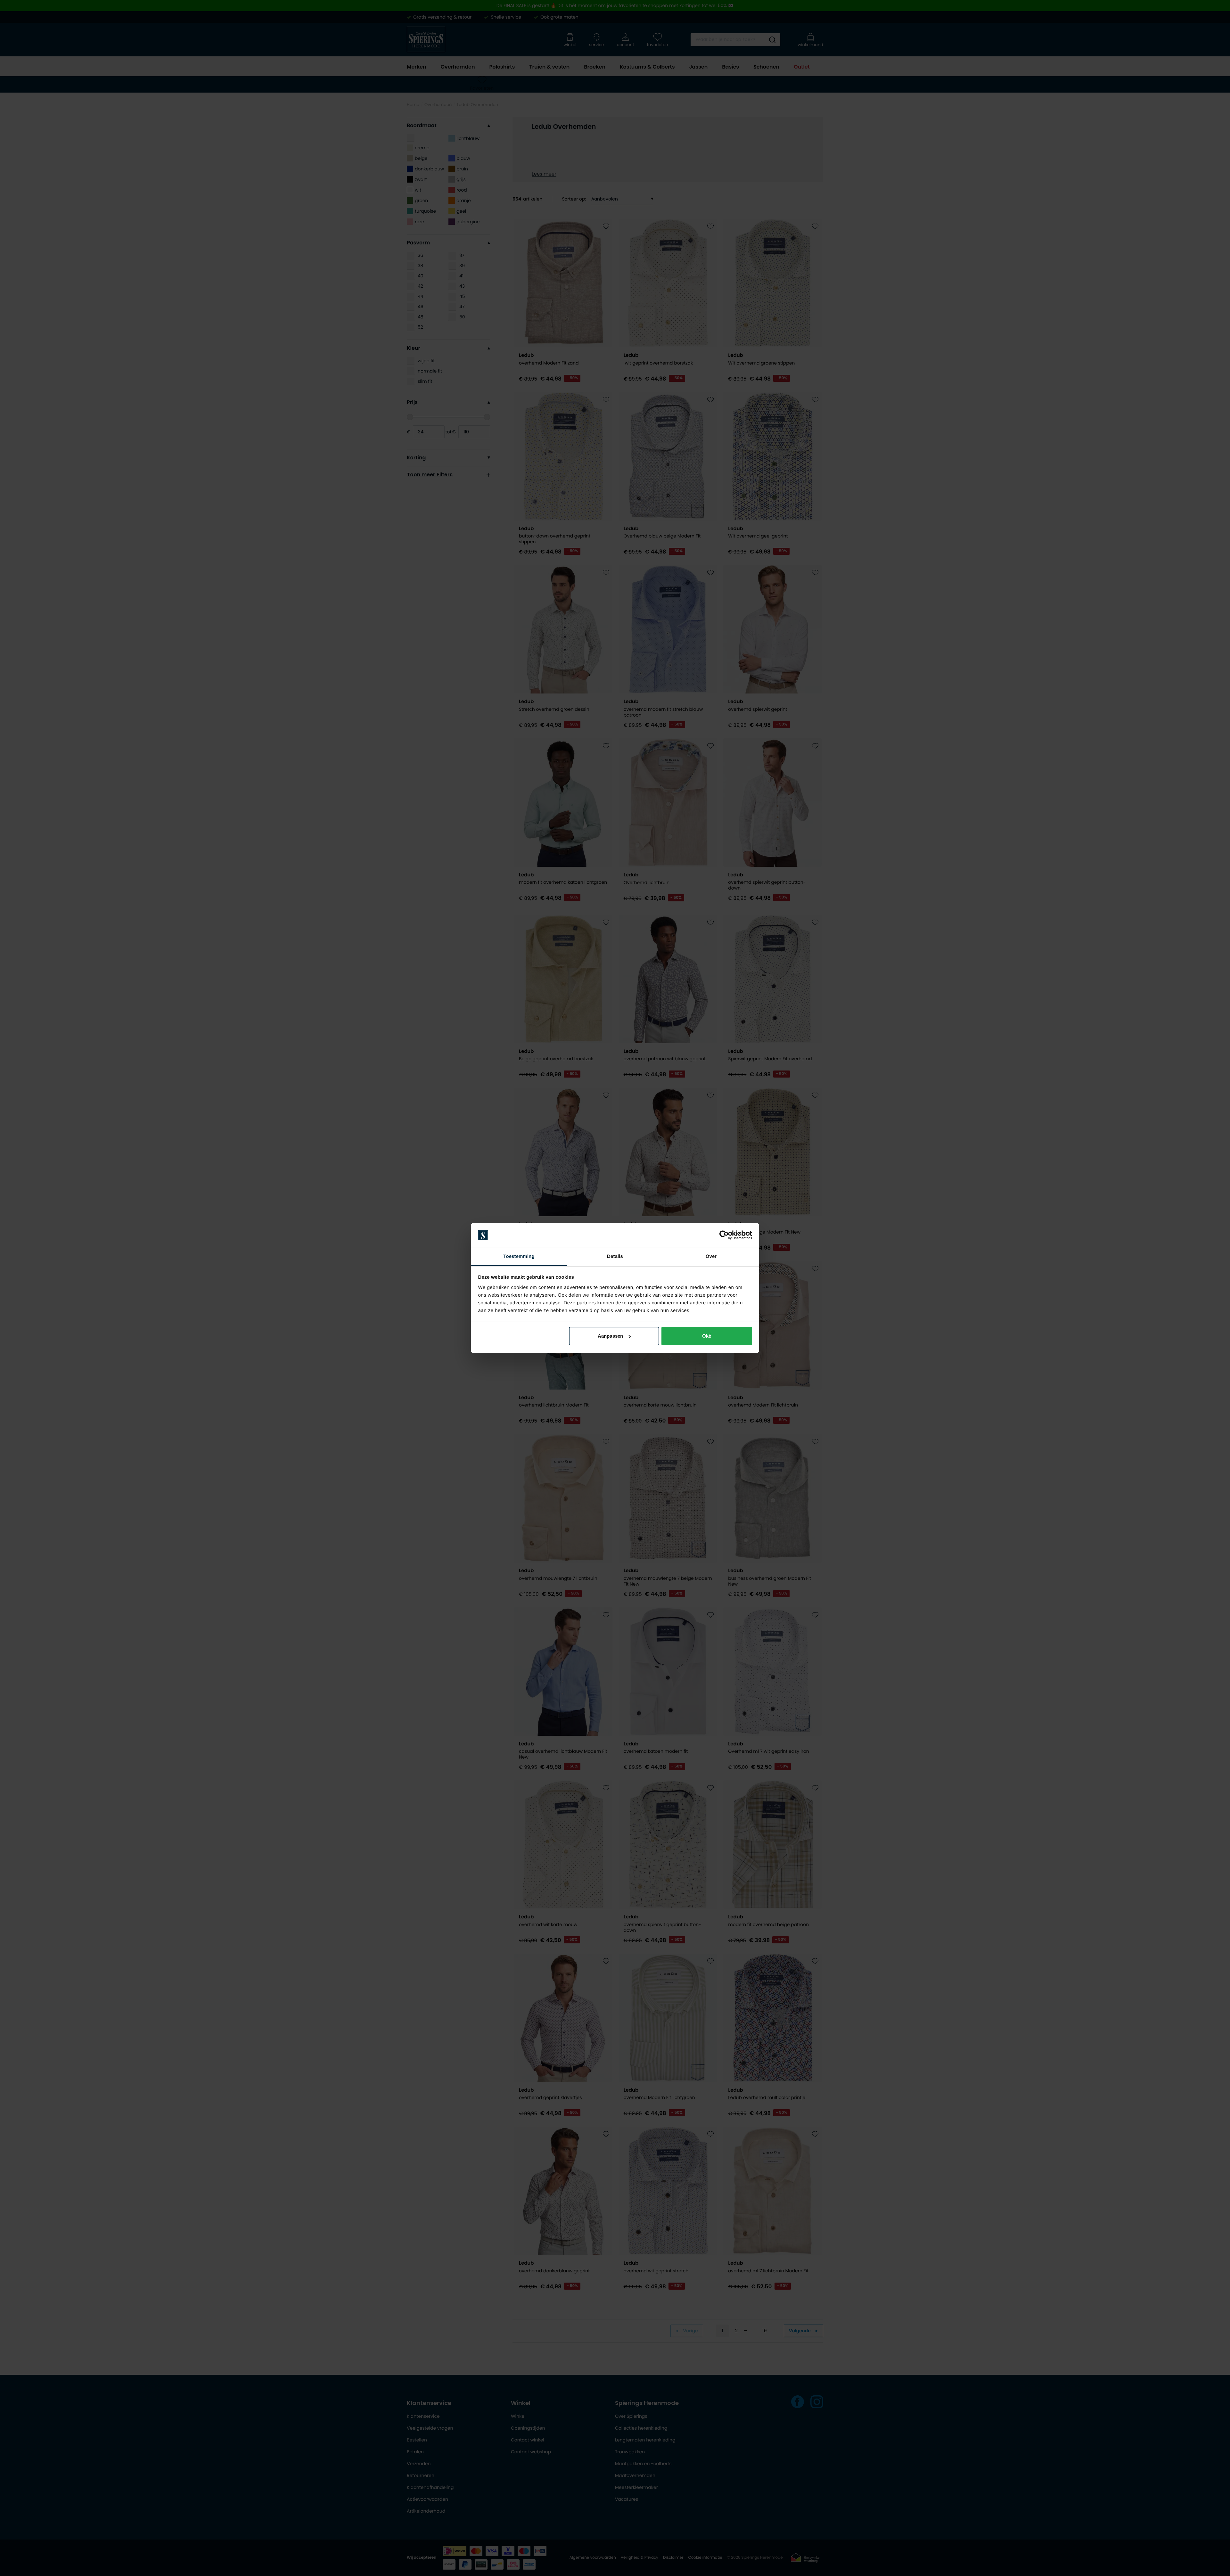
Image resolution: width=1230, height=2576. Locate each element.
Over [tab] (711, 1256)
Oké (707, 1336)
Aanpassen (610, 1336)
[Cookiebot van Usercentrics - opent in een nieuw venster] (724, 1235)
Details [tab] (615, 1256)
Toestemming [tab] (519, 1256)
